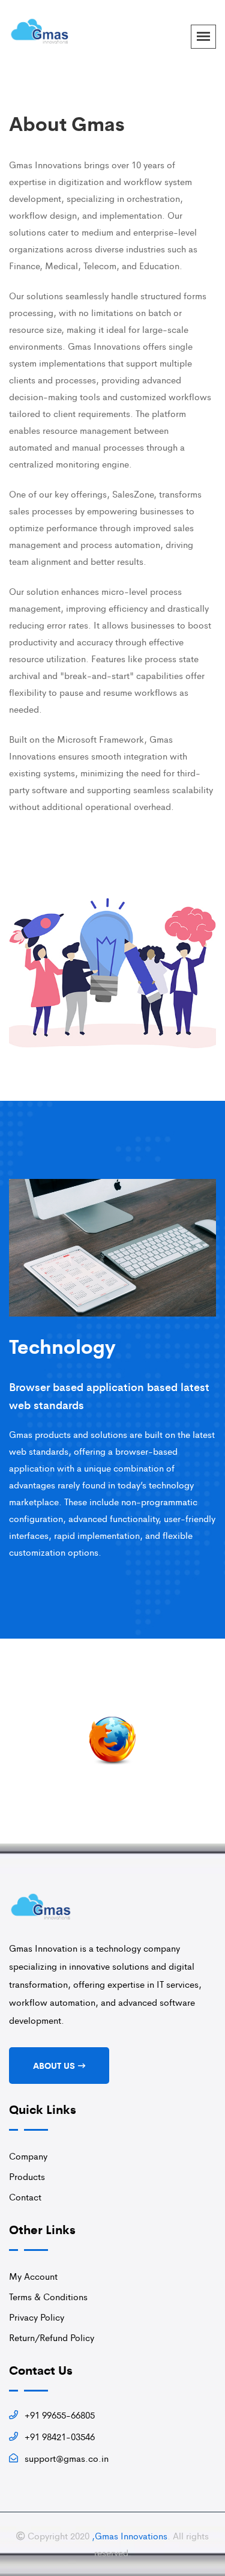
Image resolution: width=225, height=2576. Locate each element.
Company (28, 2156)
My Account (33, 2276)
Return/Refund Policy (52, 2337)
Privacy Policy (37, 2317)
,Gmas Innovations (130, 2535)
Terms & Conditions (48, 2296)
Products (27, 2176)
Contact (25, 2197)
